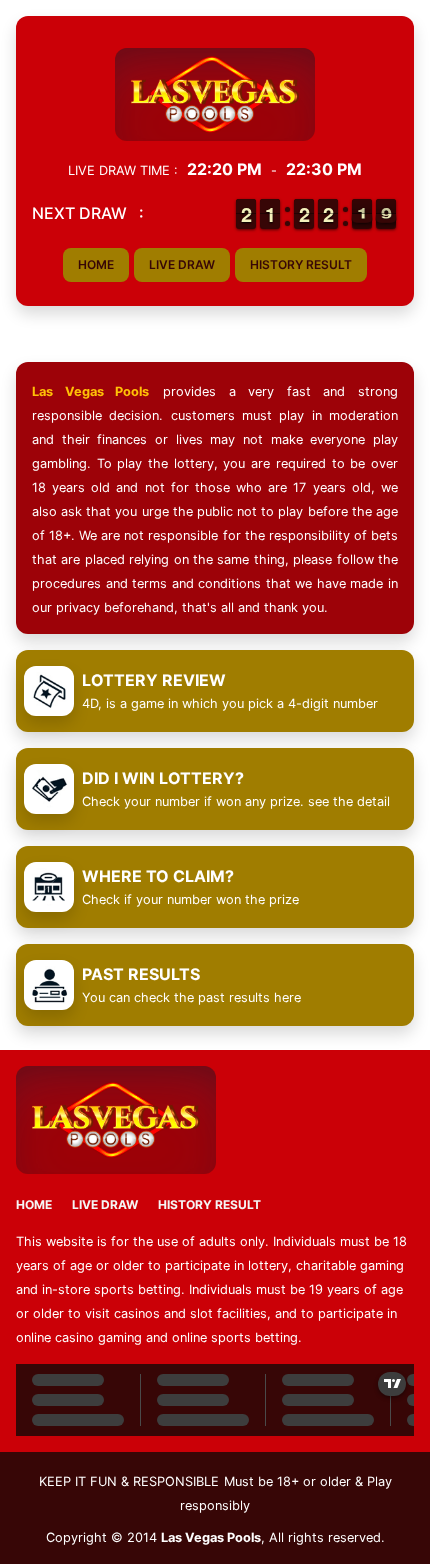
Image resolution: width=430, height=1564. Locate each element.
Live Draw (182, 264)
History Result (301, 264)
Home (96, 264)
